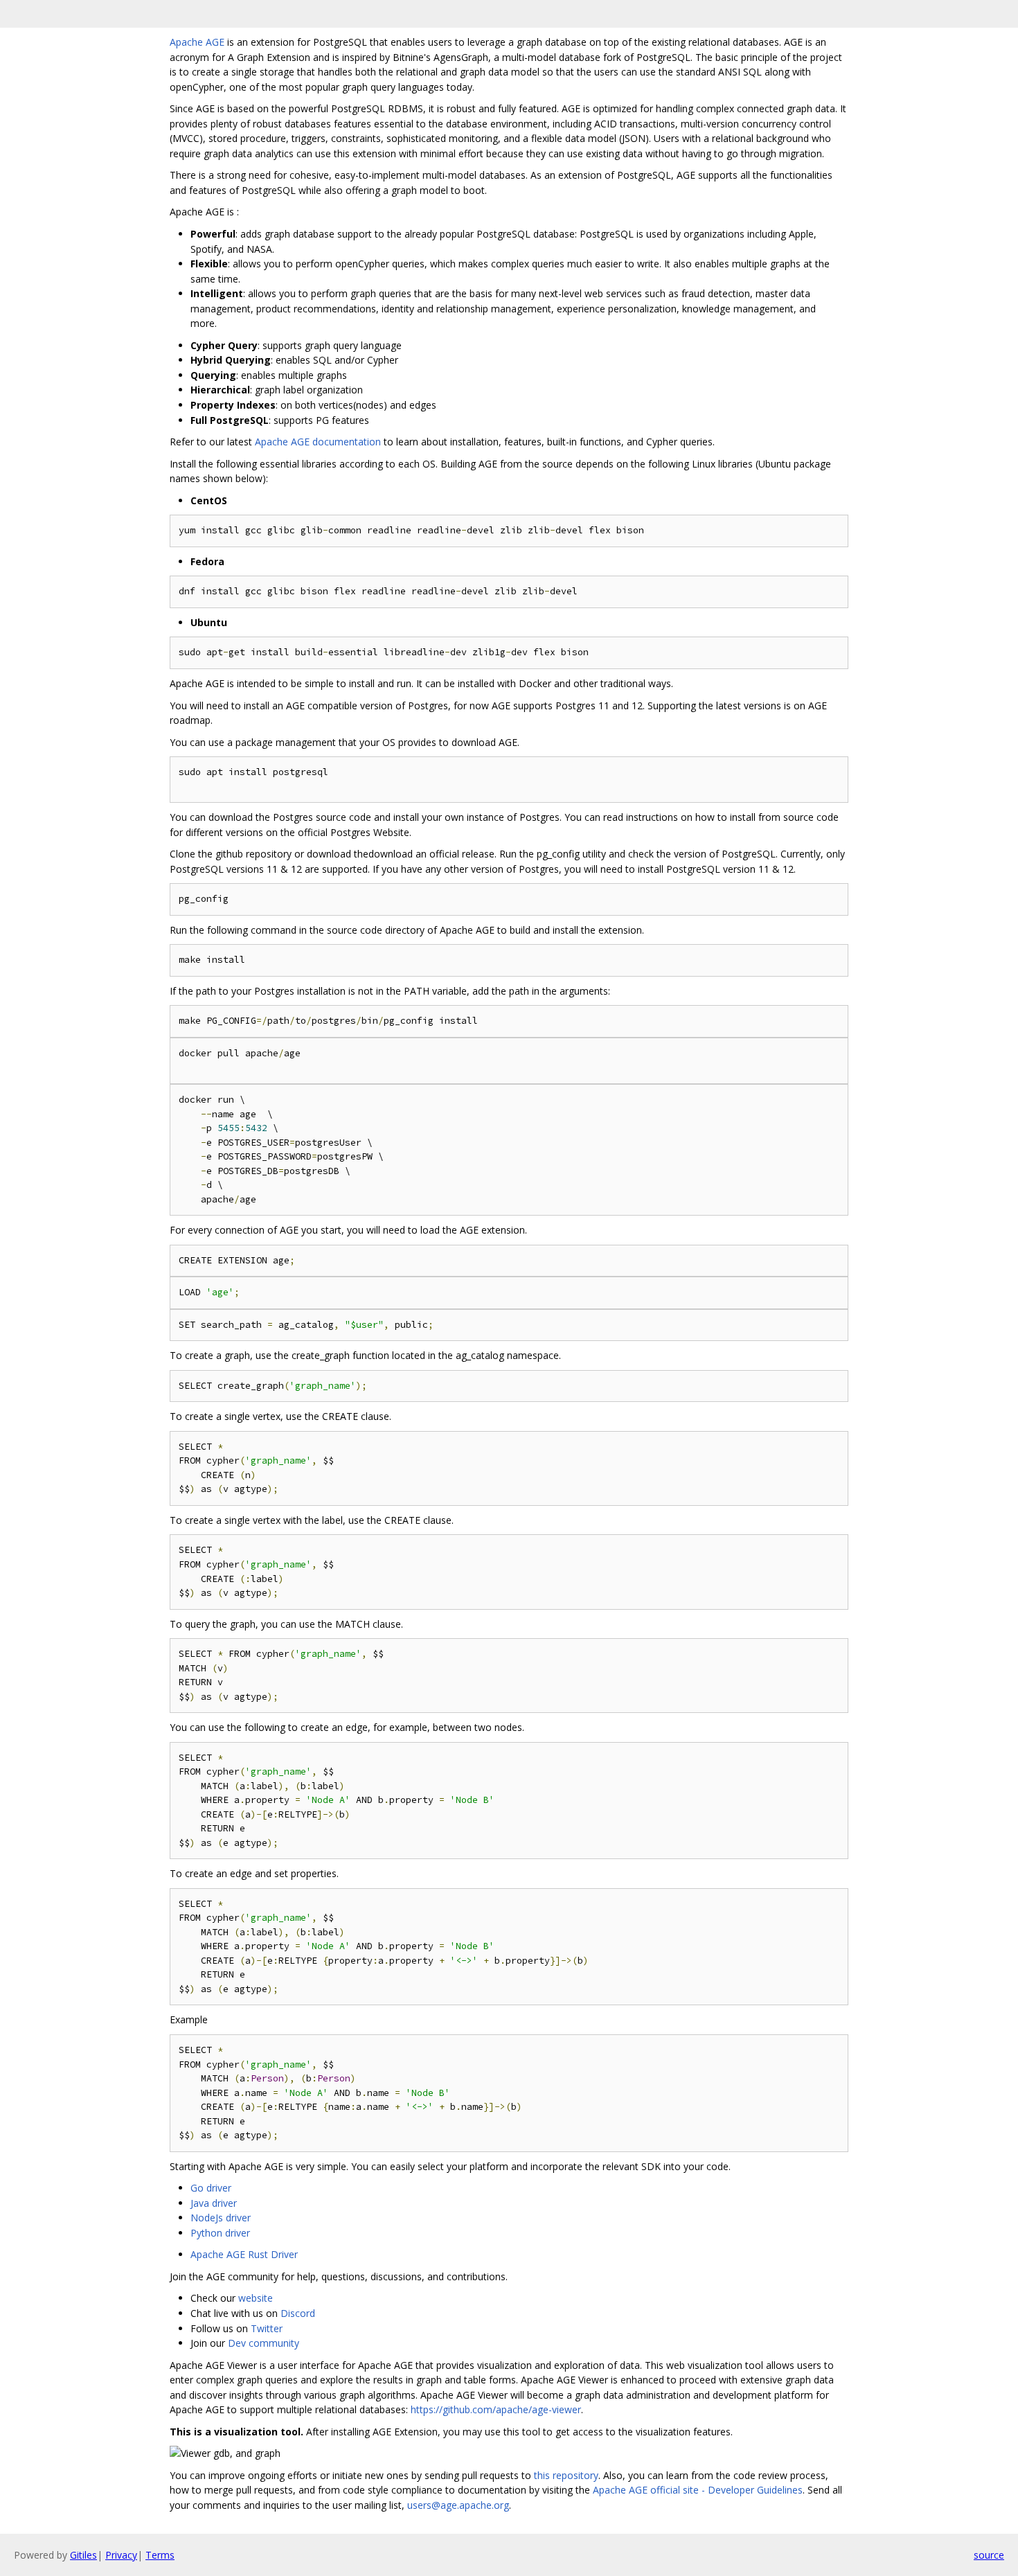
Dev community (264, 2343)
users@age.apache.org (458, 2505)
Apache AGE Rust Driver (244, 2254)
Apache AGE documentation (318, 442)
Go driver (211, 2188)
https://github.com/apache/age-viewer (496, 2409)
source (989, 2555)
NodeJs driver (221, 2218)
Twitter (267, 2328)
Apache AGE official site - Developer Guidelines (698, 2490)
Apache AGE (197, 42)
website (256, 2298)
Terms (160, 2555)
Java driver (214, 2203)
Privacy (121, 2555)
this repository (566, 2475)
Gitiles (83, 2555)
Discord (298, 2313)
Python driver (220, 2233)
